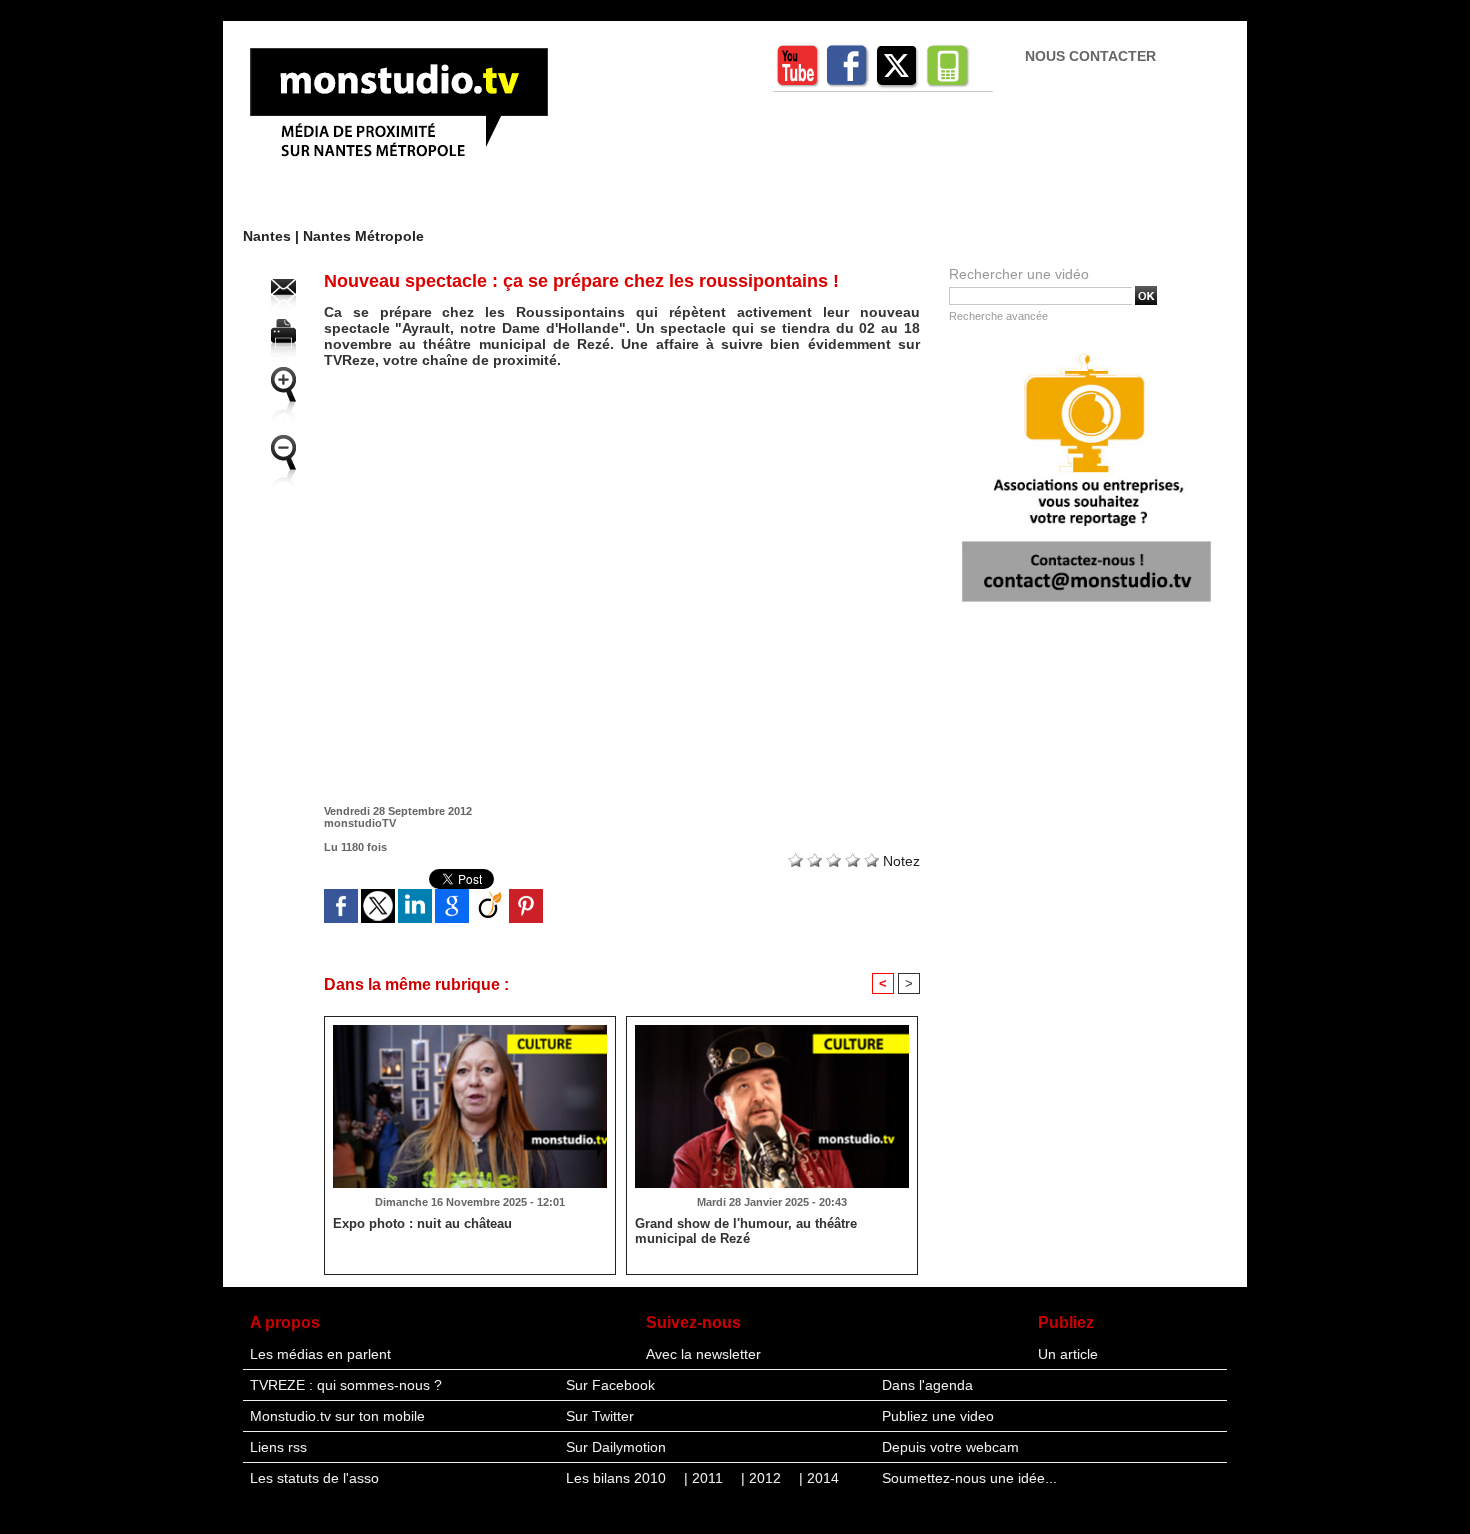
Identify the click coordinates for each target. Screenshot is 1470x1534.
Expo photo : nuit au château (422, 1223)
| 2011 (705, 1478)
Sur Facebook (610, 1385)
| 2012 (763, 1478)
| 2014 (819, 1478)
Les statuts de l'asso (314, 1478)
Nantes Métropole (363, 236)
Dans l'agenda (927, 1385)
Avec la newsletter (703, 1354)
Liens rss (278, 1447)
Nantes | (273, 236)
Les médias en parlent (320, 1354)
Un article (1068, 1354)
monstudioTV (360, 823)
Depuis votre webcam (950, 1447)
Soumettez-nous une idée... (969, 1478)
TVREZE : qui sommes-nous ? (346, 1385)
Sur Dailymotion (616, 1447)
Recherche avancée (998, 316)
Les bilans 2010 (618, 1478)
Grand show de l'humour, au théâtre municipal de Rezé (746, 1231)
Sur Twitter (600, 1416)
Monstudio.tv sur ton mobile (337, 1416)
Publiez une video (938, 1416)
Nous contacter (1090, 56)
